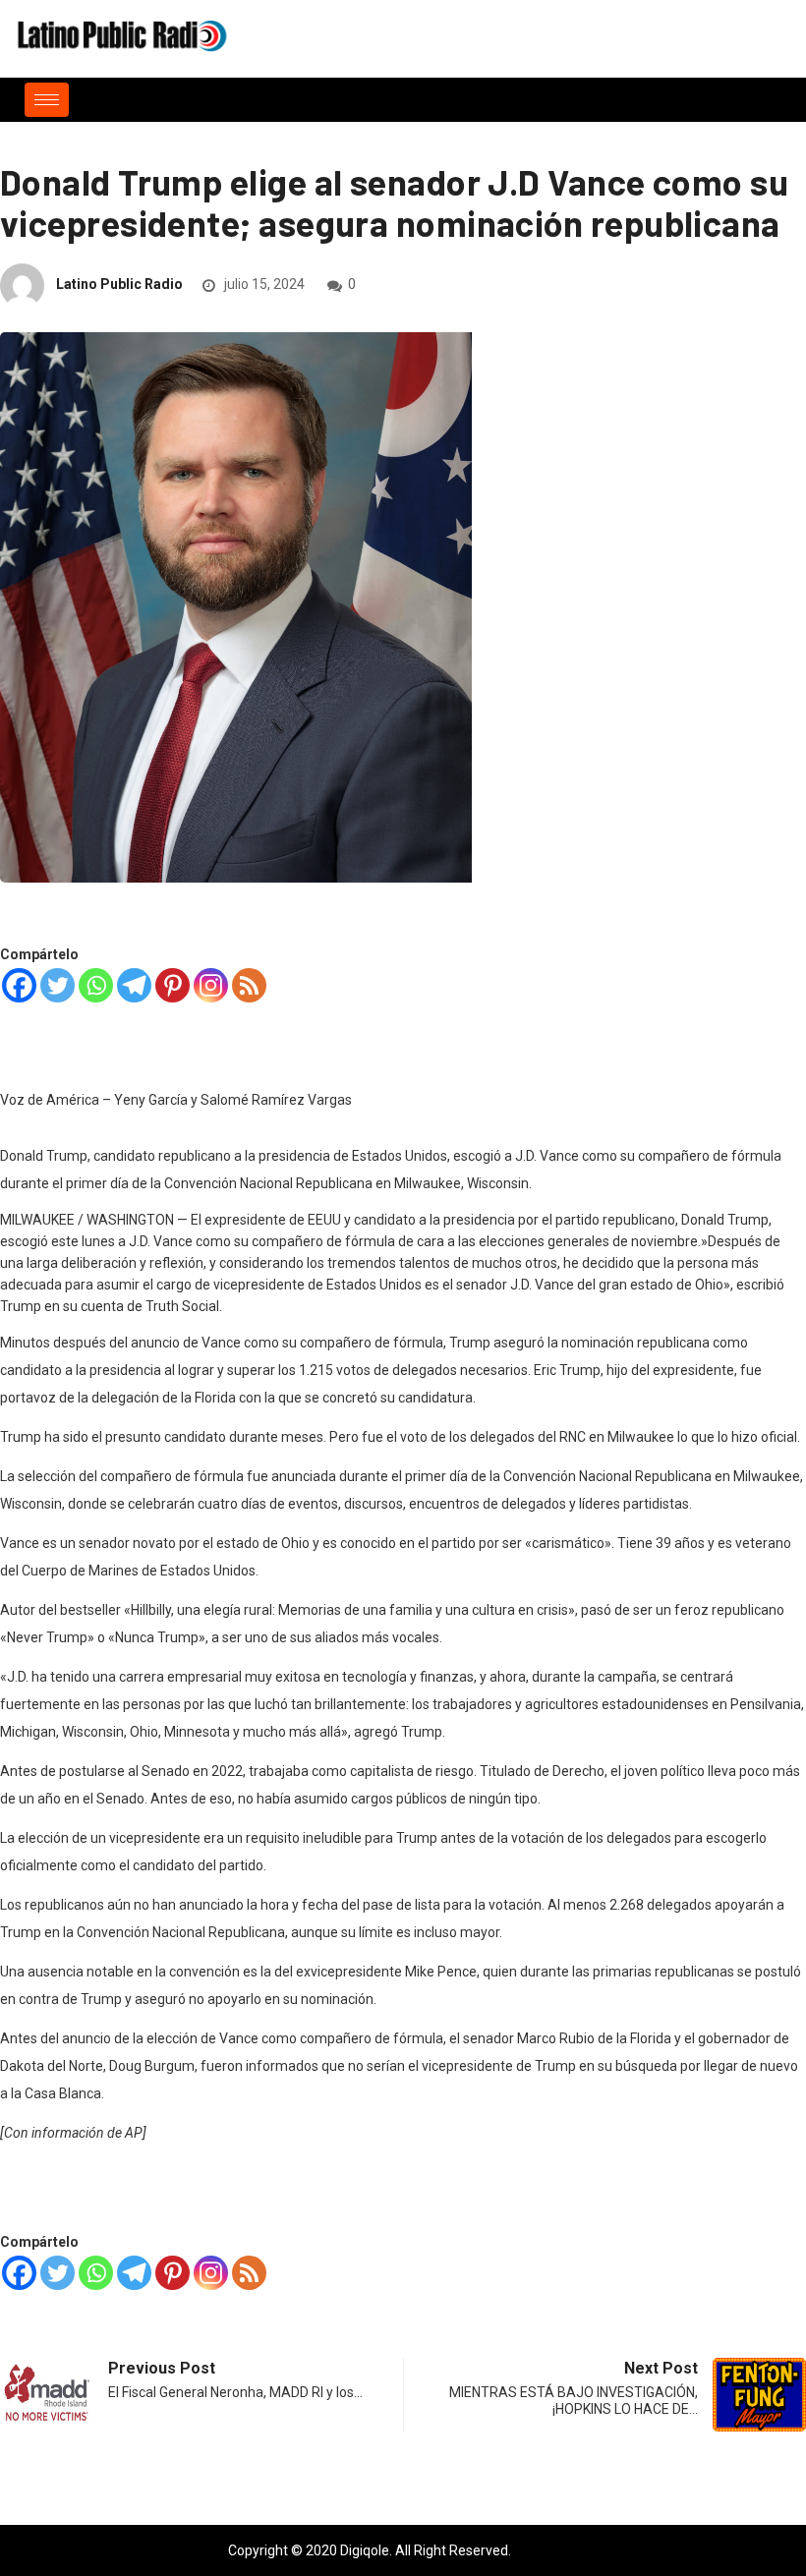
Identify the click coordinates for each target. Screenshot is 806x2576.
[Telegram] (134, 985)
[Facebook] (19, 985)
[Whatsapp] (96, 985)
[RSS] (249, 985)
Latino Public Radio (119, 284)
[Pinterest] (173, 985)
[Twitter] (58, 985)
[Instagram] (211, 985)
